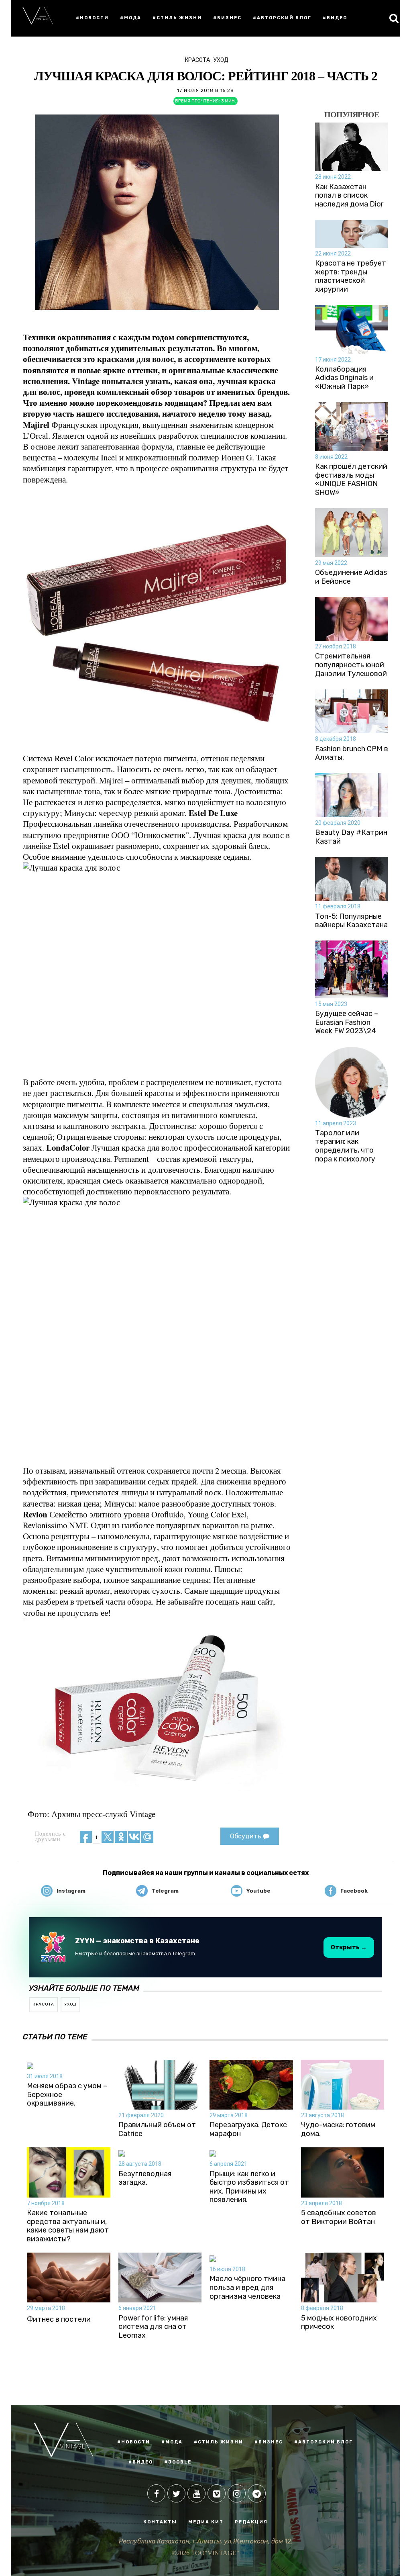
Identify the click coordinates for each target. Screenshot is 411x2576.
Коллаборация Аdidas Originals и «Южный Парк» (344, 378)
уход (70, 2004)
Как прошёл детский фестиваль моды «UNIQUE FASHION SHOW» (351, 480)
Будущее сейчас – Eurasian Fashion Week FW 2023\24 (347, 1022)
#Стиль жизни (177, 18)
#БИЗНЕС (269, 2442)
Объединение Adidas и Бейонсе (351, 577)
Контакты (160, 2522)
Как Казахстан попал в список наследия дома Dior (349, 196)
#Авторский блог (282, 18)
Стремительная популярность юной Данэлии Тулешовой (351, 665)
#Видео (335, 18)
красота (43, 2004)
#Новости (92, 18)
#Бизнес (227, 18)
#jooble (178, 2462)
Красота (197, 60)
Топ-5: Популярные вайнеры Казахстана (351, 921)
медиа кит (206, 2522)
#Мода (131, 18)
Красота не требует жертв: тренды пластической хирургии (351, 276)
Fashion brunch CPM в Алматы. (352, 753)
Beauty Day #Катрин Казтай (351, 837)
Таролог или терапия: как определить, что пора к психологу (345, 1146)
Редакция (251, 2522)
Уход (221, 60)
